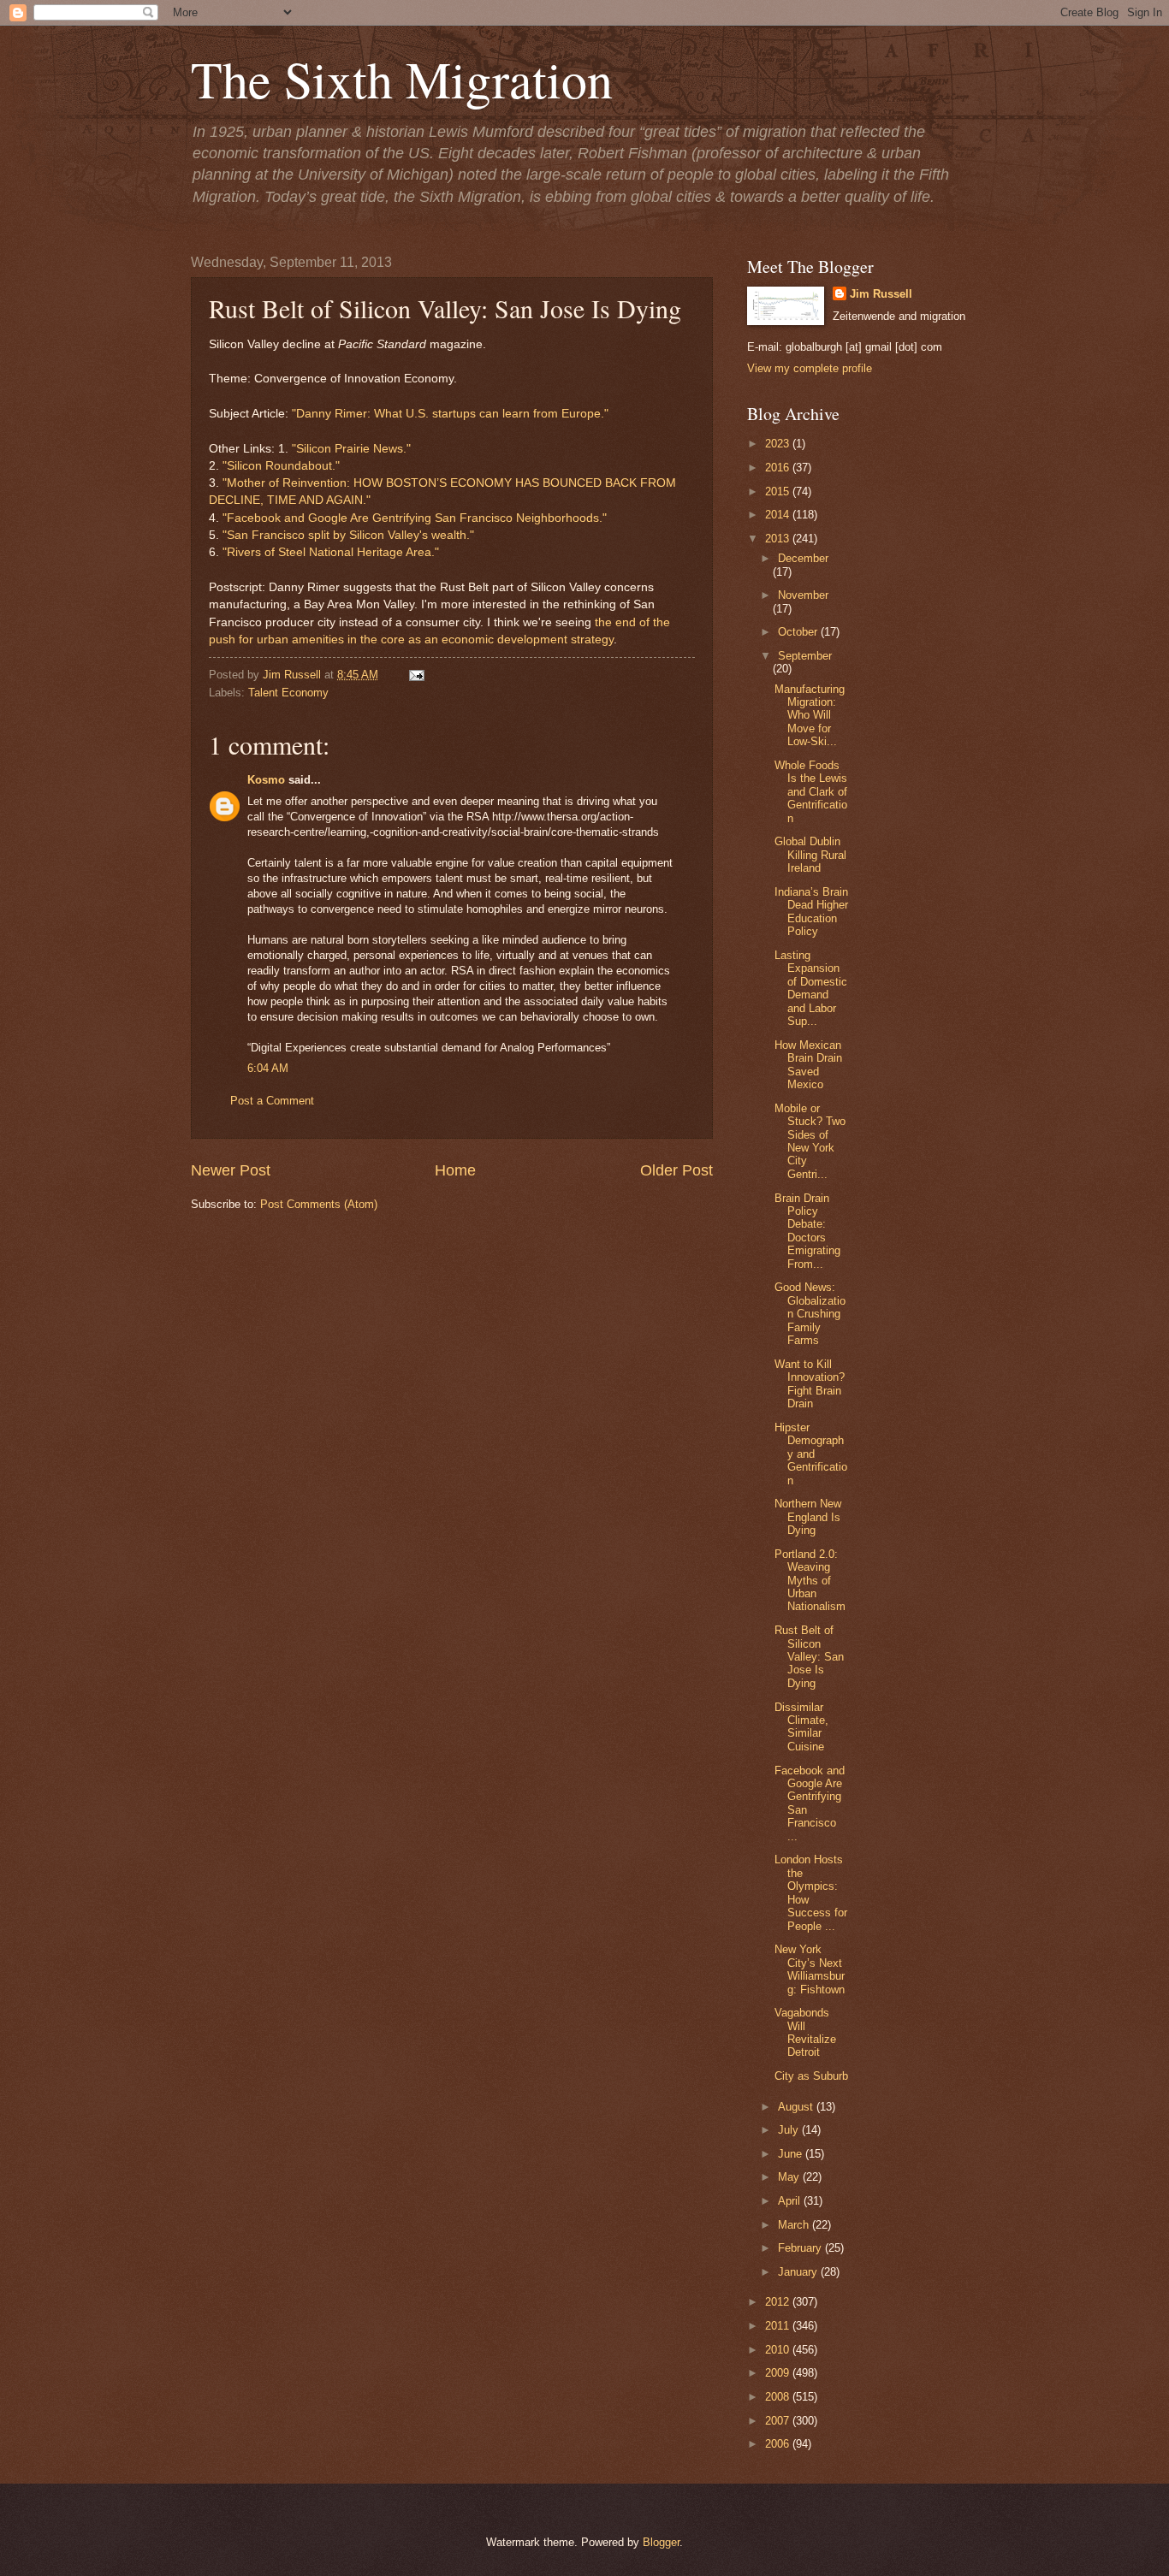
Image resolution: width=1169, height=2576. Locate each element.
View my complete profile (810, 368)
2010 (779, 2350)
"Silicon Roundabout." (281, 466)
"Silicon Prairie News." (351, 449)
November (803, 595)
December (803, 558)
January (799, 2272)
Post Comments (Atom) (319, 1204)
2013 (779, 539)
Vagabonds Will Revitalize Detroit (805, 2032)
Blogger (661, 2542)
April (791, 2201)
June (792, 2154)
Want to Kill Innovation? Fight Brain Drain (810, 1384)
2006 (779, 2444)
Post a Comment (272, 1101)
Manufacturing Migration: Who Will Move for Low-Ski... (810, 716)
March (795, 2225)
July (790, 2130)
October (799, 632)
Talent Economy (288, 693)
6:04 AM (268, 1068)
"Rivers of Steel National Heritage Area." (331, 552)
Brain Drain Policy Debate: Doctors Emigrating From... (807, 1231)
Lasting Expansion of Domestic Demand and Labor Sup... (811, 988)
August (797, 2107)
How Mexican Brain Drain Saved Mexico (808, 1065)
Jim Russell (881, 294)
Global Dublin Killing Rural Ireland (810, 855)
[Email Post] (414, 675)
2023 (779, 444)
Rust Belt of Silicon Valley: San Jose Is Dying (809, 1657)
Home (455, 1170)
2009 (779, 2373)
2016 (779, 468)
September (805, 656)
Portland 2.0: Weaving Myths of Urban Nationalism (810, 1581)
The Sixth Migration (402, 79)
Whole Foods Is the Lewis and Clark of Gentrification (811, 792)
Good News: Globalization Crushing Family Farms (810, 1314)
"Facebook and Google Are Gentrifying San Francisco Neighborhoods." (415, 518)
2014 (779, 515)
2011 (779, 2326)
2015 (779, 492)
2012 (779, 2302)
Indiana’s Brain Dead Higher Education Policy (811, 912)
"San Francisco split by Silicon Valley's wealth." (347, 535)
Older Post (676, 1170)
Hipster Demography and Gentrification (811, 1454)
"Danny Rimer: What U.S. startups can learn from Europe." (450, 414)
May (790, 2177)
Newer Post (231, 1170)
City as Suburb (811, 2076)
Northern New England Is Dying (808, 1517)
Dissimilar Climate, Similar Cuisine (801, 1727)
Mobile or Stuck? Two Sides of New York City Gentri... (810, 1141)
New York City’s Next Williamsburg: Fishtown (810, 1969)
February (801, 2248)
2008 (779, 2397)
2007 (779, 2421)
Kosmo (266, 780)
